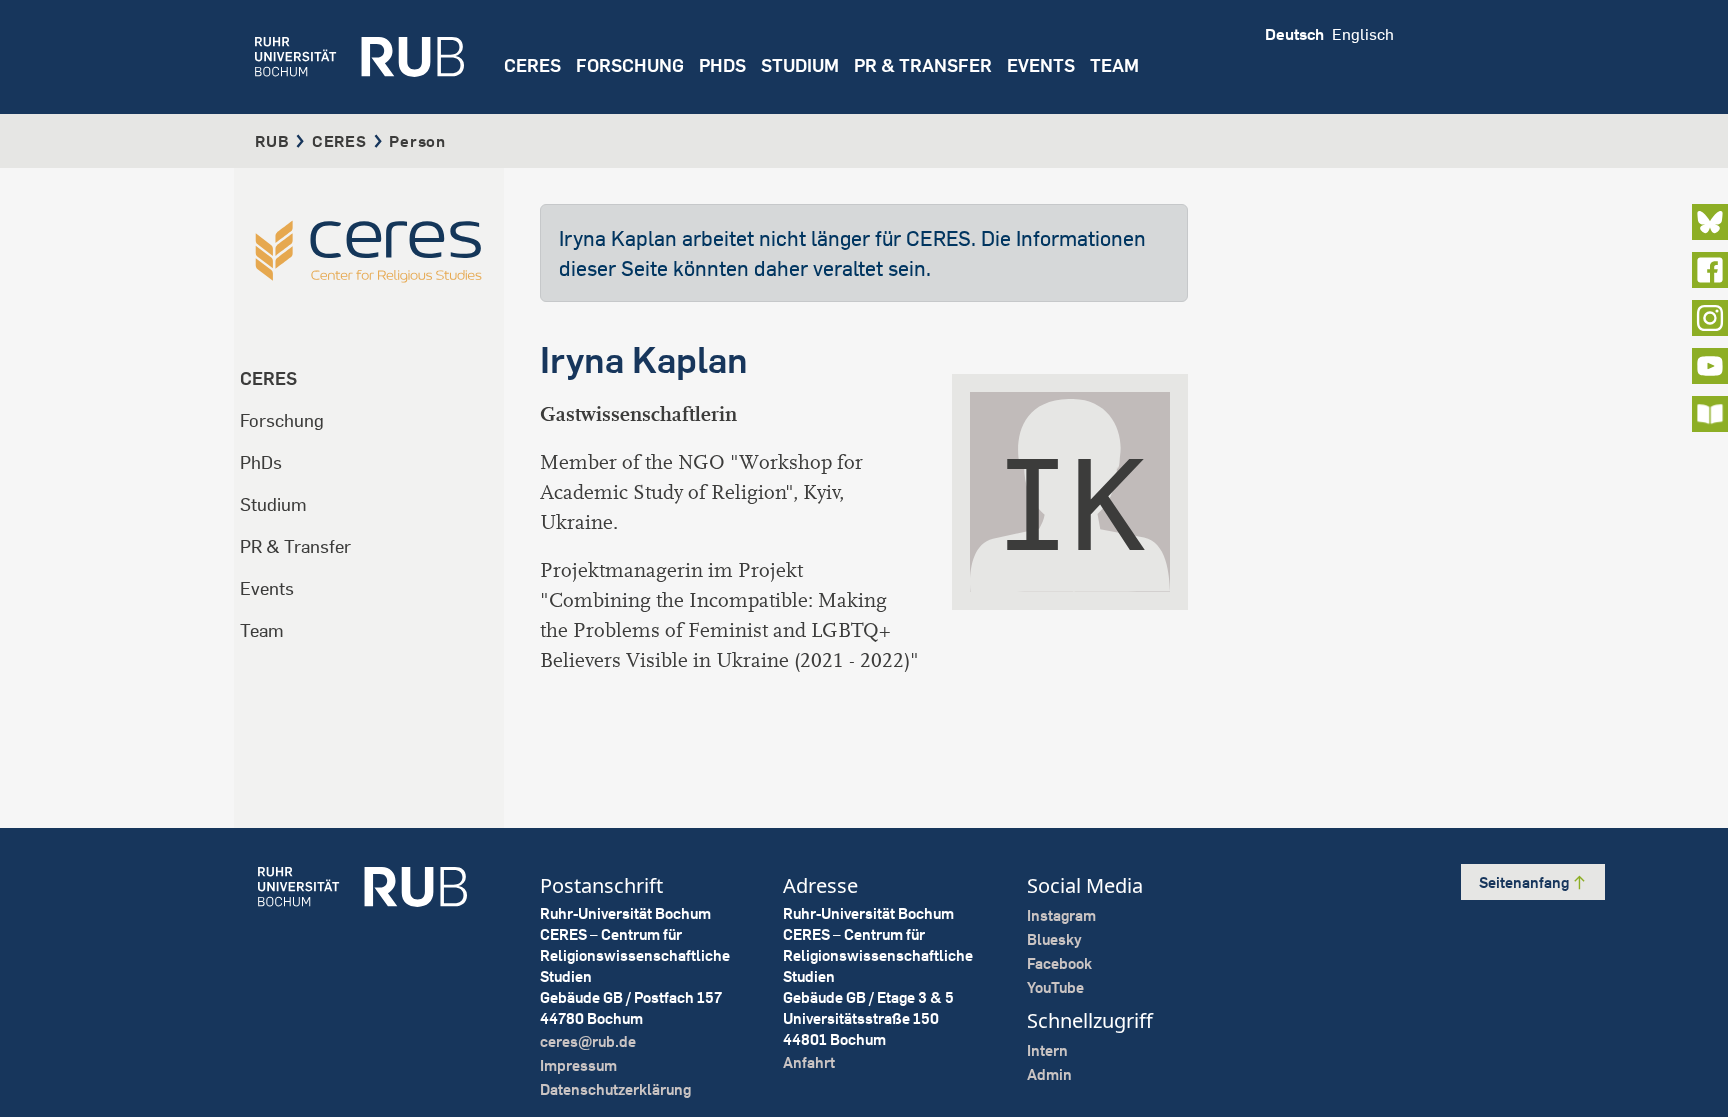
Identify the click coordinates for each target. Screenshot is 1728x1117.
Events (1041, 65)
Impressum (578, 1065)
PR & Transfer (295, 546)
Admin (1049, 1074)
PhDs (261, 462)
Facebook (1059, 963)
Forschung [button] (630, 65)
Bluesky (1054, 939)
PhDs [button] (722, 65)
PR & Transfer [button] (923, 65)
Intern (1047, 1050)
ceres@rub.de (588, 1041)
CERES (532, 65)
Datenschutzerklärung (615, 1089)
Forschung (282, 420)
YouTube (1055, 987)
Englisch (1363, 34)
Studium (273, 504)
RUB (272, 141)
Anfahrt (809, 1062)
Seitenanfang (1525, 882)
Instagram (1061, 915)
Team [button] (1114, 65)
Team (262, 630)
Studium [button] (800, 65)
